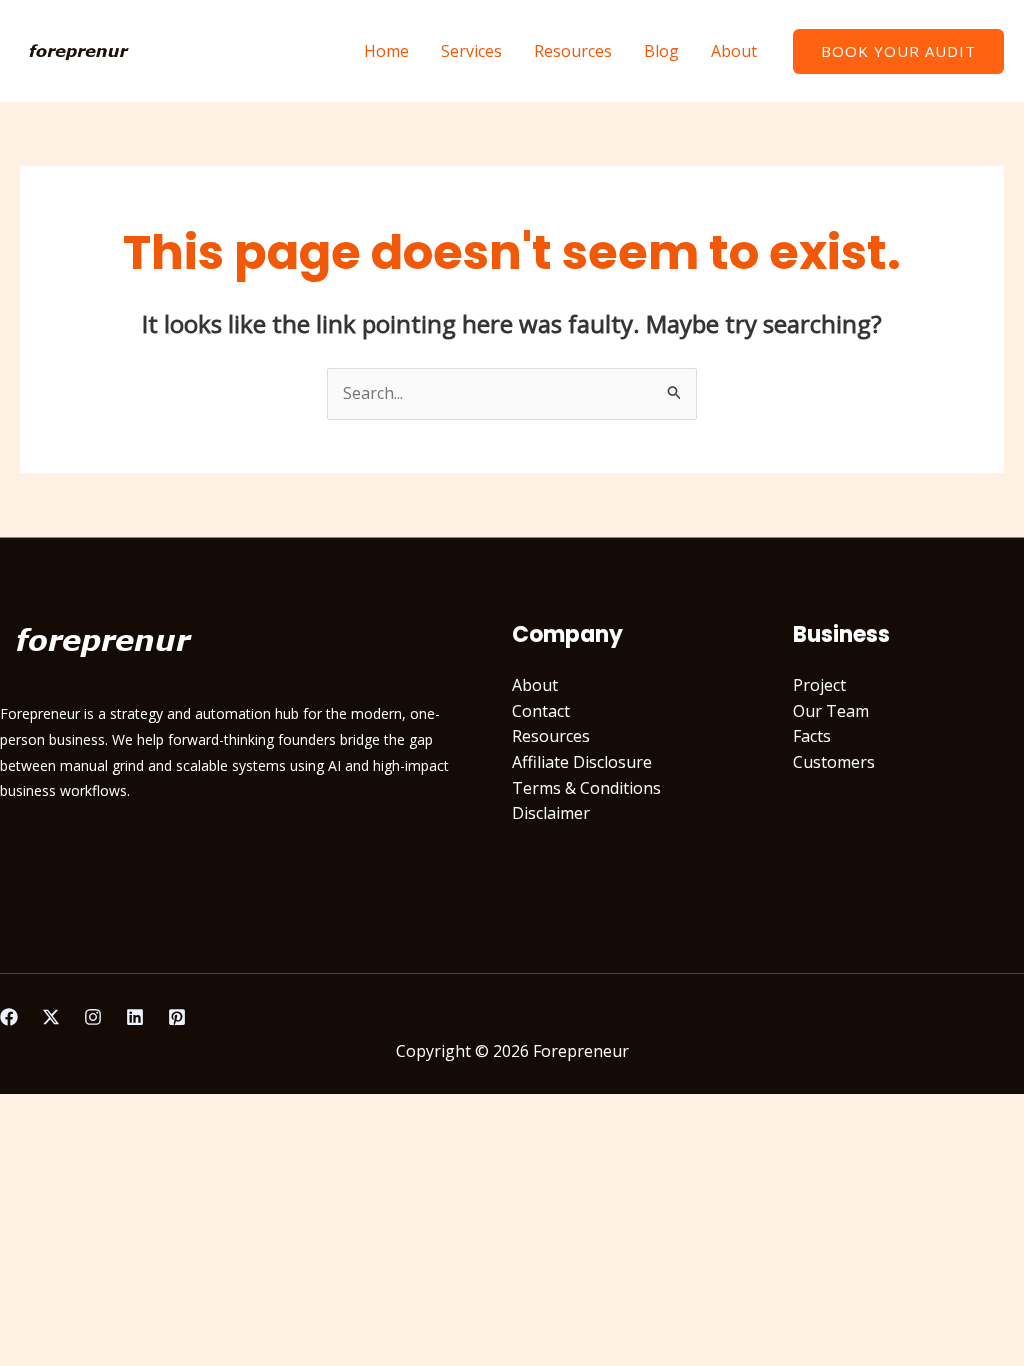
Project (819, 685)
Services (471, 51)
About (734, 51)
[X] (51, 1017)
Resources (573, 51)
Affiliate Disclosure (582, 762)
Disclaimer (551, 813)
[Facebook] (9, 1017)
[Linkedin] (135, 1017)
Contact (541, 711)
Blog (661, 51)
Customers (834, 762)
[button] (898, 51)
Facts (812, 736)
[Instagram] (93, 1017)
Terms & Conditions (586, 788)
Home (386, 51)
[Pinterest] (177, 1017)
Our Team (831, 711)
